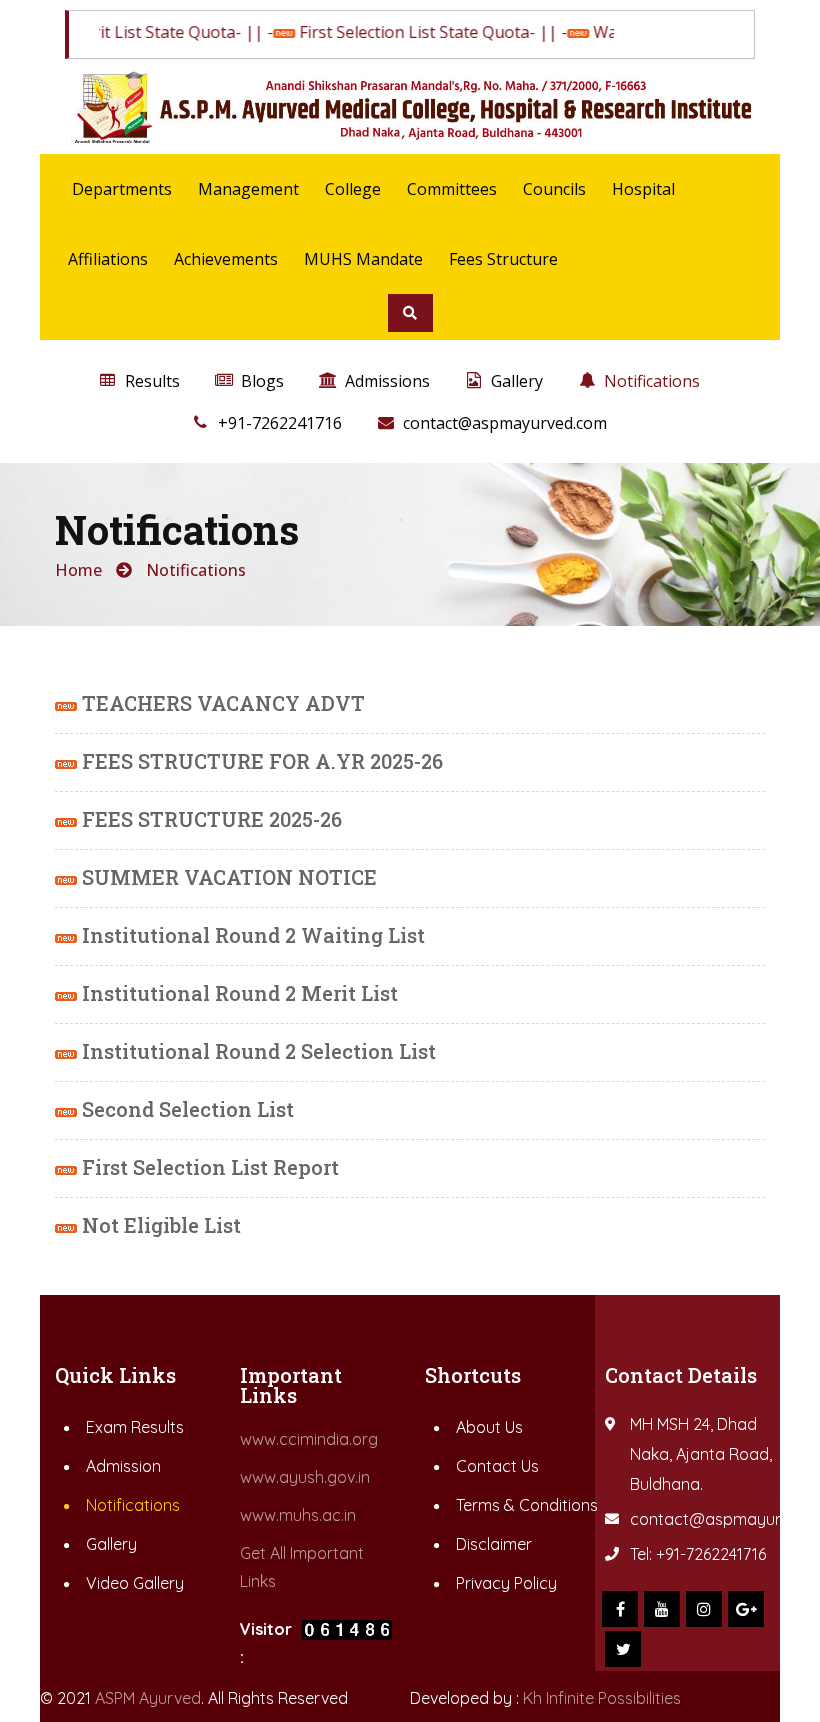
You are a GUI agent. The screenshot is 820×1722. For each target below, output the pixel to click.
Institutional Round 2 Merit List (237, 993)
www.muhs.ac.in (298, 1515)
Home (78, 570)
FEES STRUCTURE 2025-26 (209, 819)
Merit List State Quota (133, 32)
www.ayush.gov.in (305, 1477)
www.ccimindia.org (309, 1439)
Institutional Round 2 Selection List (256, 1051)
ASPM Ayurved (148, 1698)
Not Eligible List (159, 1225)
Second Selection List (185, 1109)
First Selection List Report (208, 1167)
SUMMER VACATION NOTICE (227, 877)
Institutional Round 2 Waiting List (251, 935)
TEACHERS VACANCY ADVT (221, 703)
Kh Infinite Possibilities (602, 1698)
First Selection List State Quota (395, 32)
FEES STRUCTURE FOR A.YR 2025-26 (260, 761)
